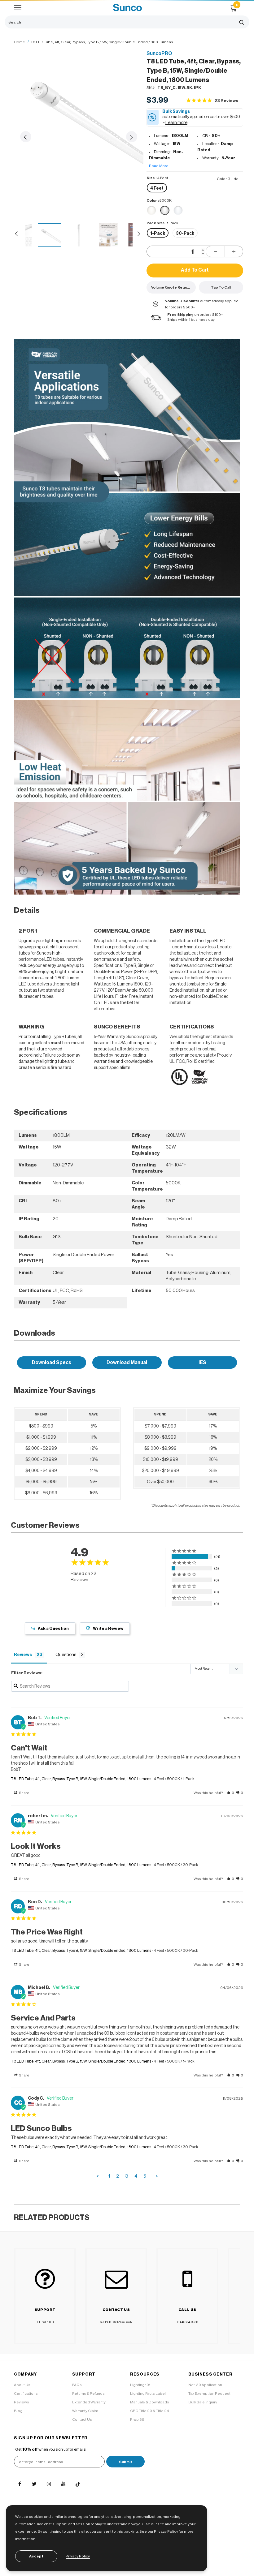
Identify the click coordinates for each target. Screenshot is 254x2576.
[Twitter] (34, 2484)
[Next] (132, 137)
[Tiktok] (78, 2484)
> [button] (157, 2176)
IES (202, 1363)
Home (20, 42)
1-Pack (158, 234)
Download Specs (52, 1363)
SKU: (151, 88)
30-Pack (185, 234)
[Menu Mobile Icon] (18, 8)
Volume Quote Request (172, 287)
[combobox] (119, 22)
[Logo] (127, 8)
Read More (159, 166)
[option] (79, 115)
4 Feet (157, 188)
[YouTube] (63, 2484)
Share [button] (24, 1793)
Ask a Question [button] (53, 1628)
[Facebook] (20, 2484)
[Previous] (26, 137)
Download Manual (127, 1363)
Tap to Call (221, 287)
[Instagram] (49, 2484)
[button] (230, 1793)
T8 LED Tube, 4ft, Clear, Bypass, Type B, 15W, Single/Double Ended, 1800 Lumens (81, 1779)
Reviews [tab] (23, 1655)
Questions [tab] (66, 1655)
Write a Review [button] (108, 1628)
